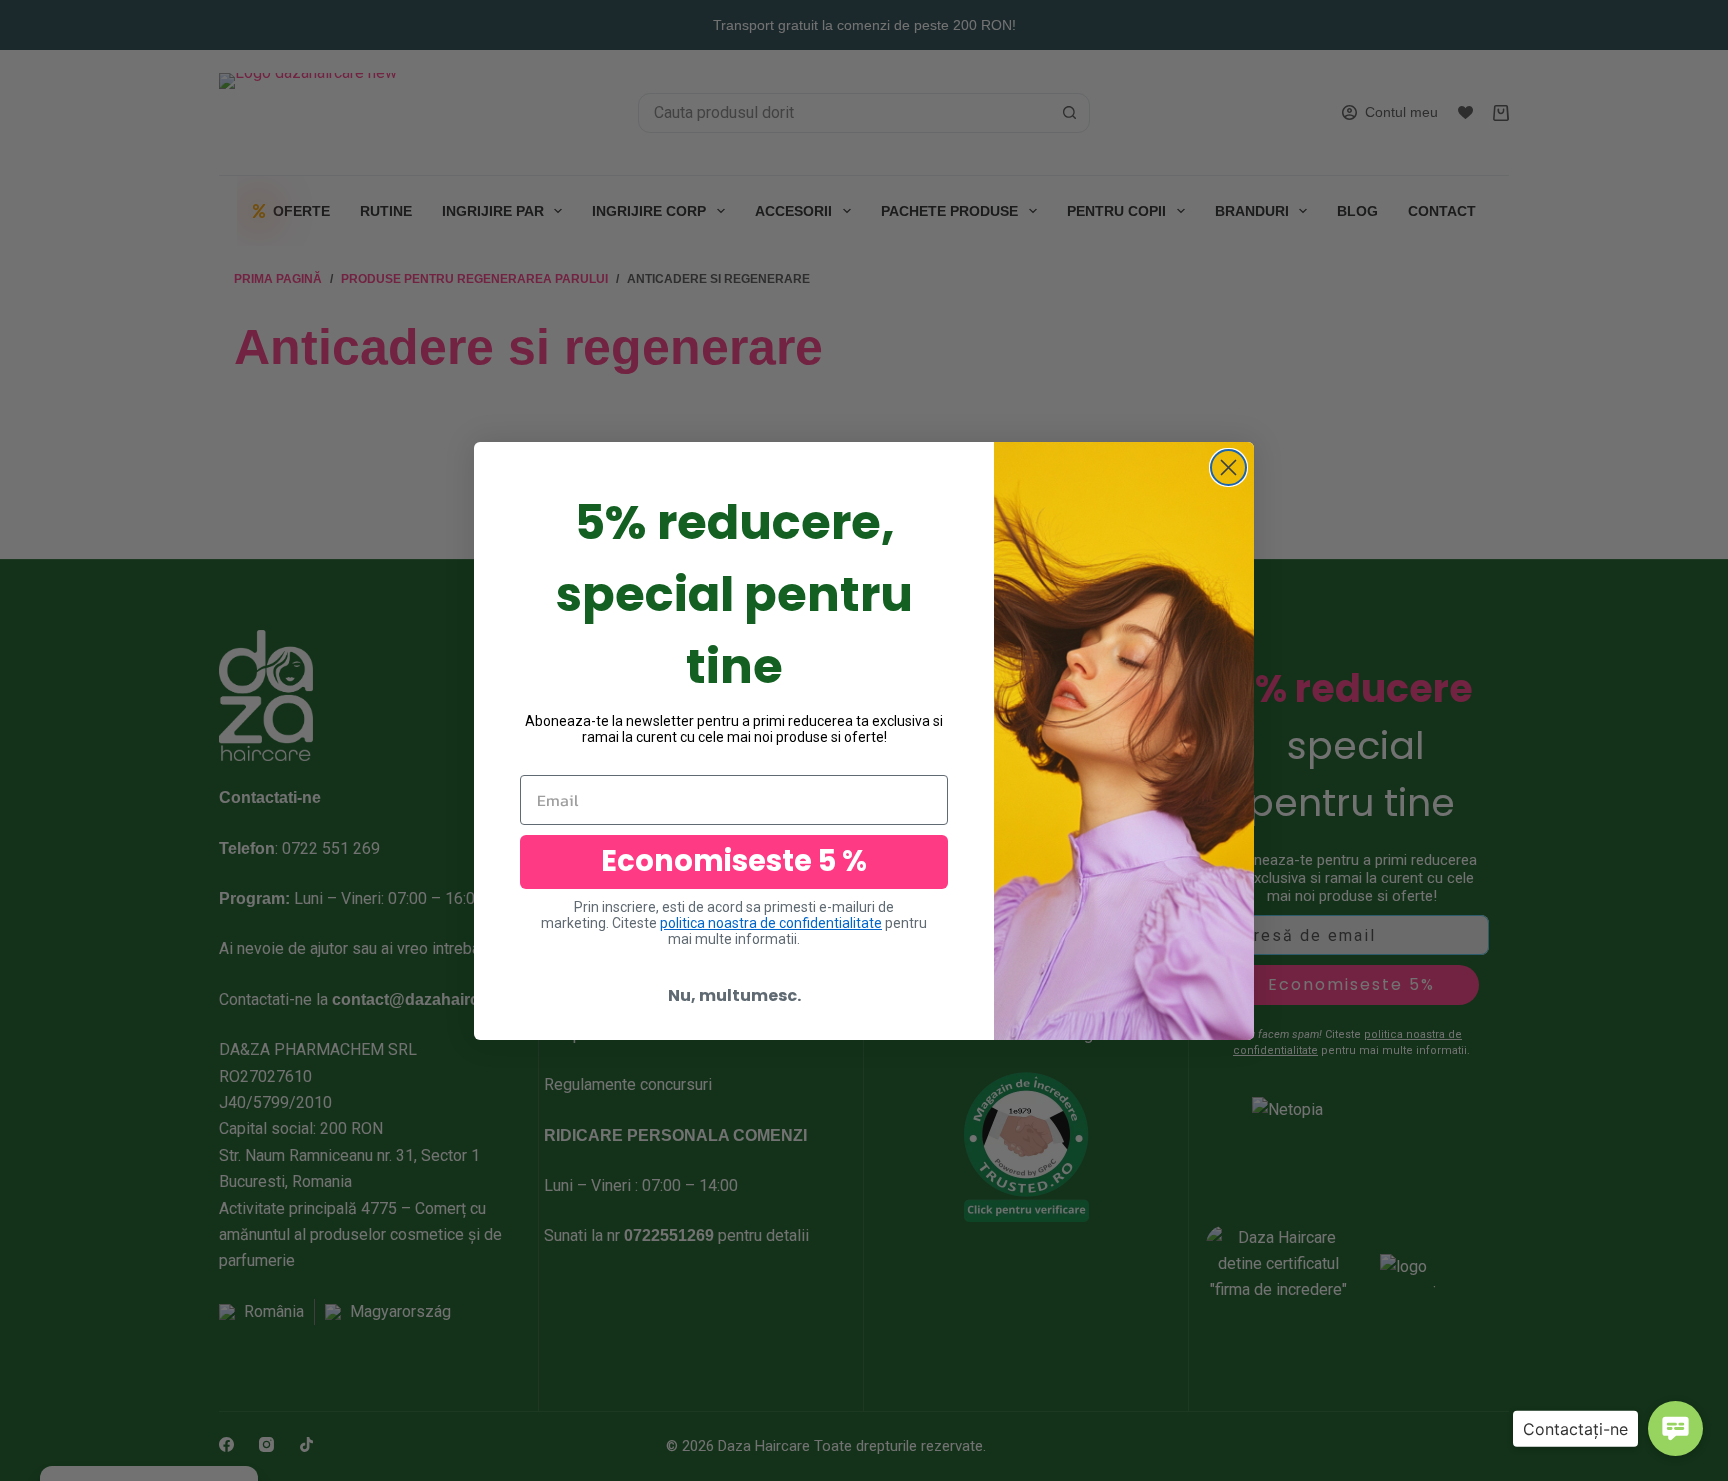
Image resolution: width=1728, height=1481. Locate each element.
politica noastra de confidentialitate (771, 923)
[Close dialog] (1228, 467)
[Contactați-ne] (1675, 1428)
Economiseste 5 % (734, 861)
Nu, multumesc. (734, 995)
